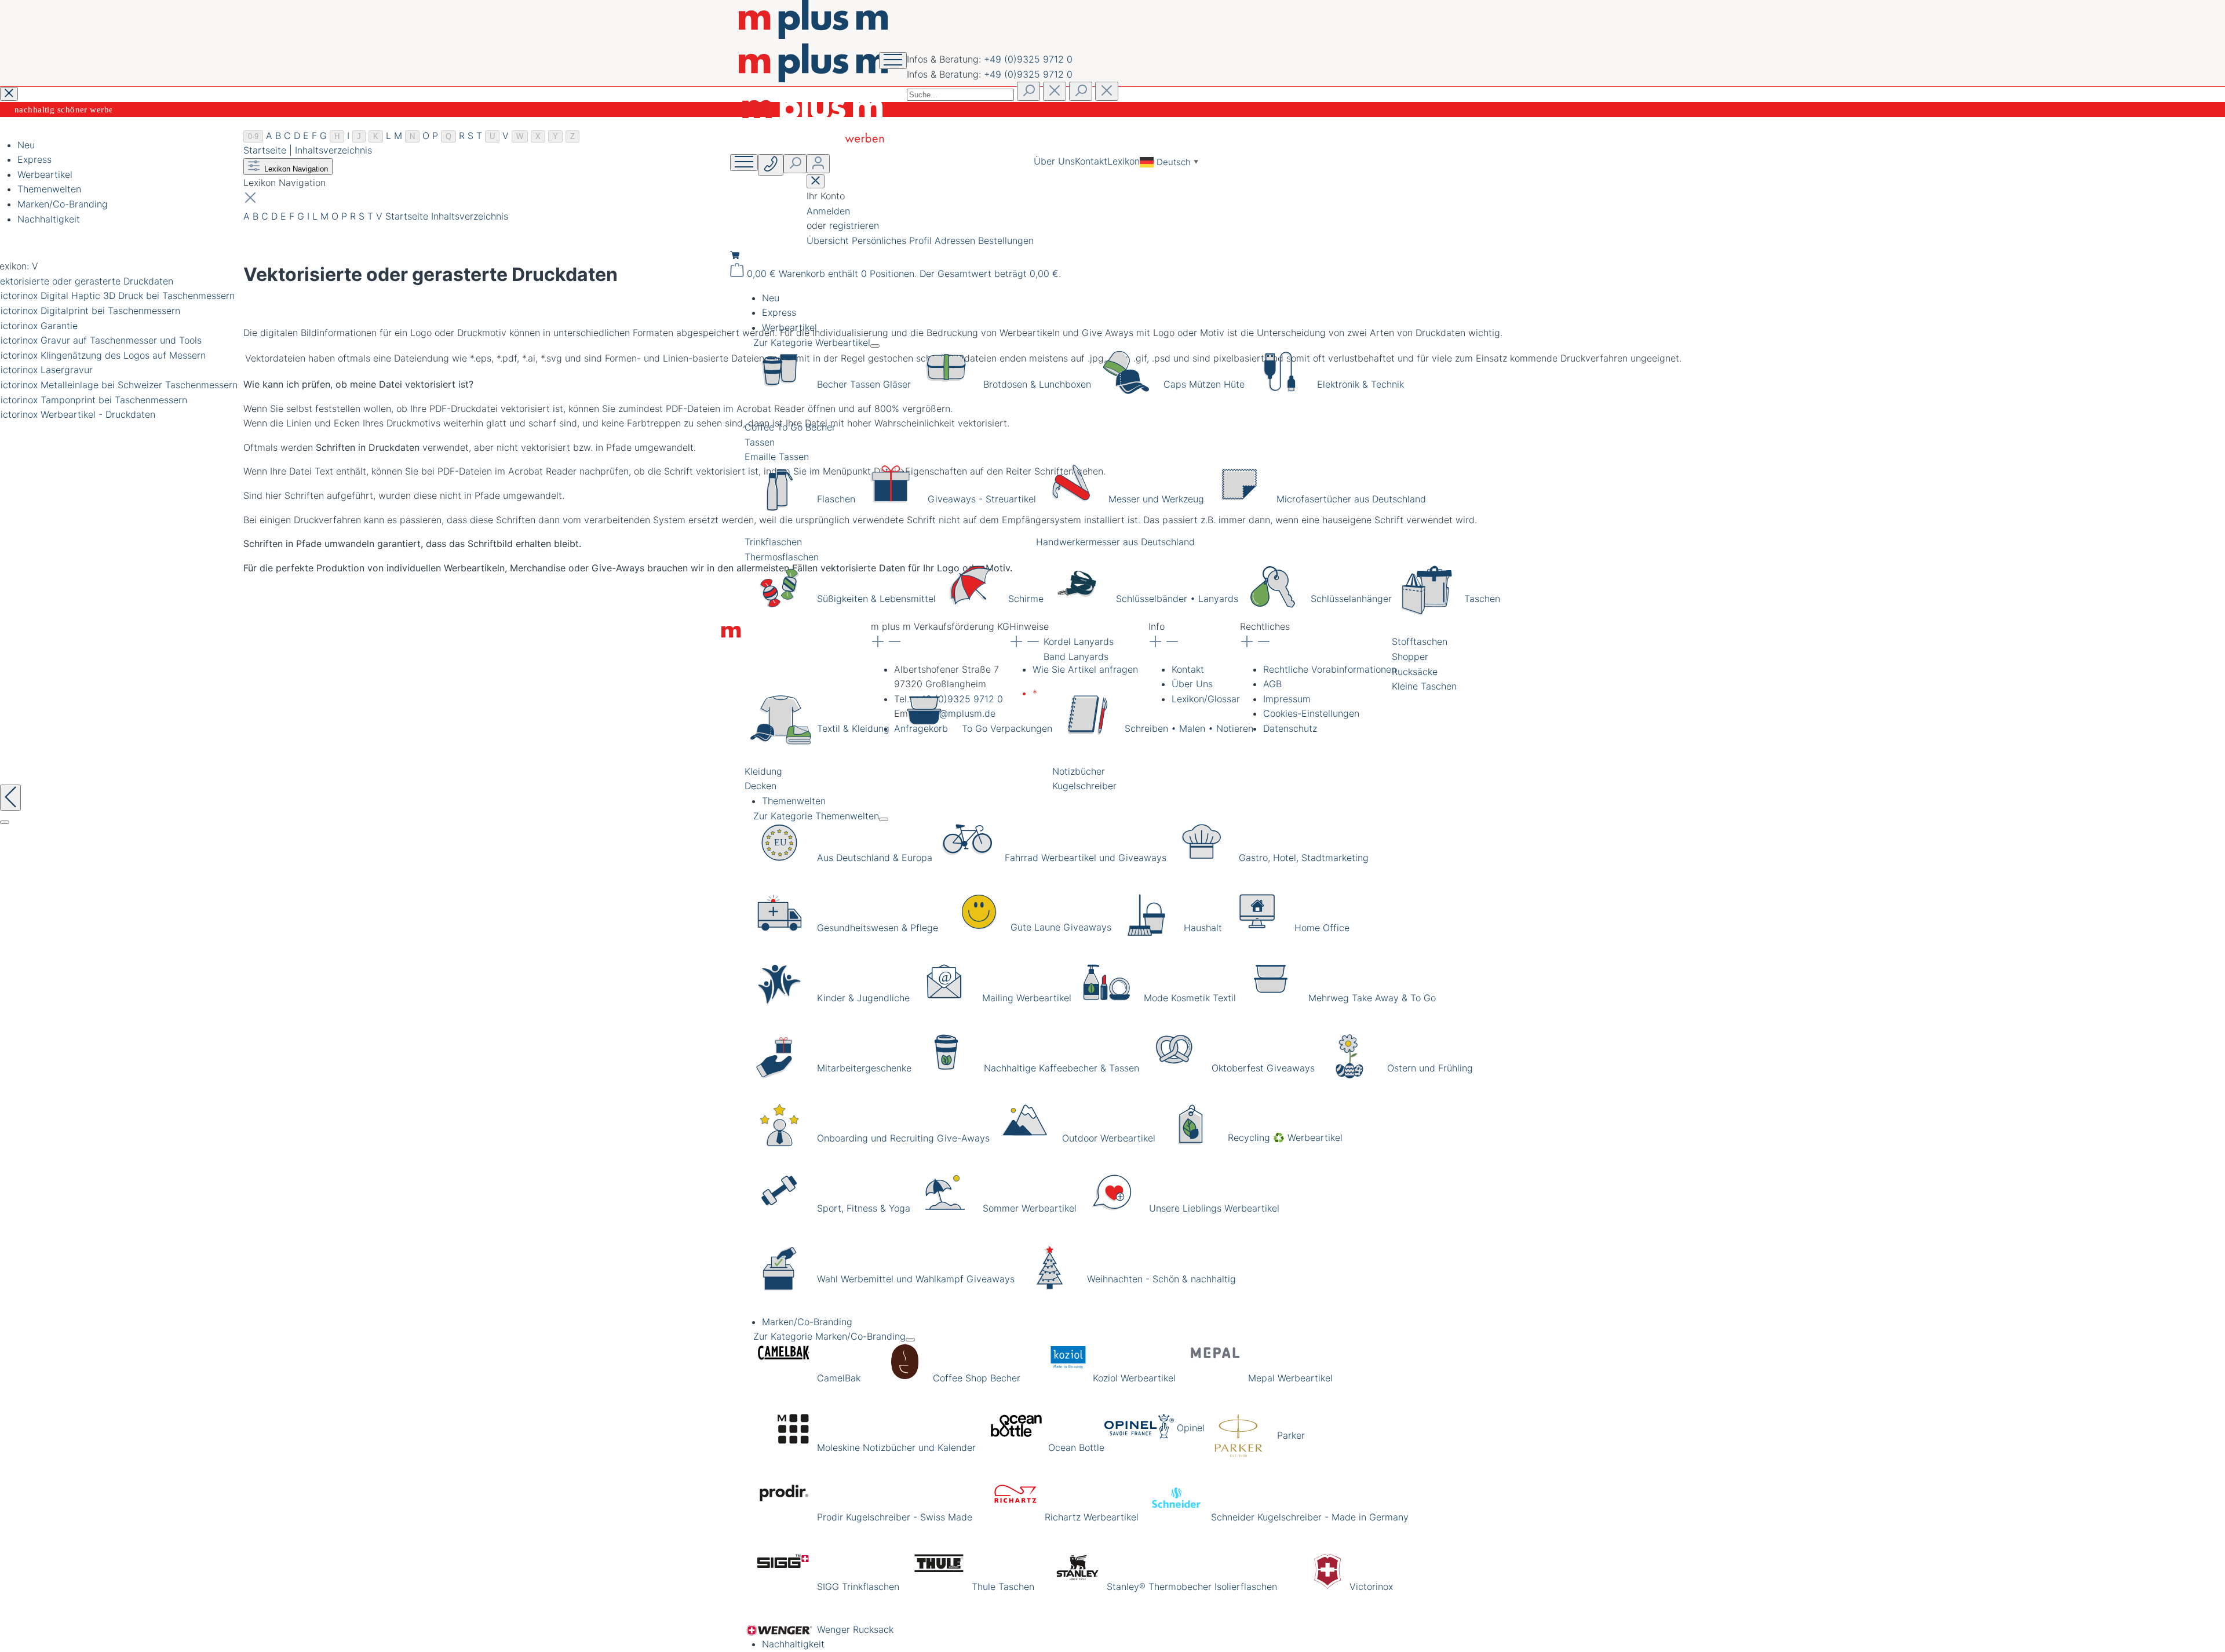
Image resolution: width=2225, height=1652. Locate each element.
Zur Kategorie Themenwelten (816, 816)
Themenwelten (49, 189)
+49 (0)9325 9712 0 (1028, 59)
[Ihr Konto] (818, 164)
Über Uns (1054, 161)
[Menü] (744, 163)
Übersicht (829, 240)
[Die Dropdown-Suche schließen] (1107, 91)
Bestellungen (1006, 240)
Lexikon (1124, 161)
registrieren (854, 225)
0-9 (253, 136)
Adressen (956, 240)
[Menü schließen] (875, 346)
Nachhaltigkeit (49, 219)
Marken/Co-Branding (63, 204)
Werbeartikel (45, 174)
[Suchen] (1028, 91)
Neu (26, 145)
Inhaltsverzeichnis (333, 150)
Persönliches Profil (893, 240)
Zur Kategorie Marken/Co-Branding (829, 1336)
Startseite (265, 150)
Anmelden (828, 211)
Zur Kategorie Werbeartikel (812, 342)
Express (34, 159)
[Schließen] (5, 822)
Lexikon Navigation (295, 169)
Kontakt (1091, 161)
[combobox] (960, 95)
